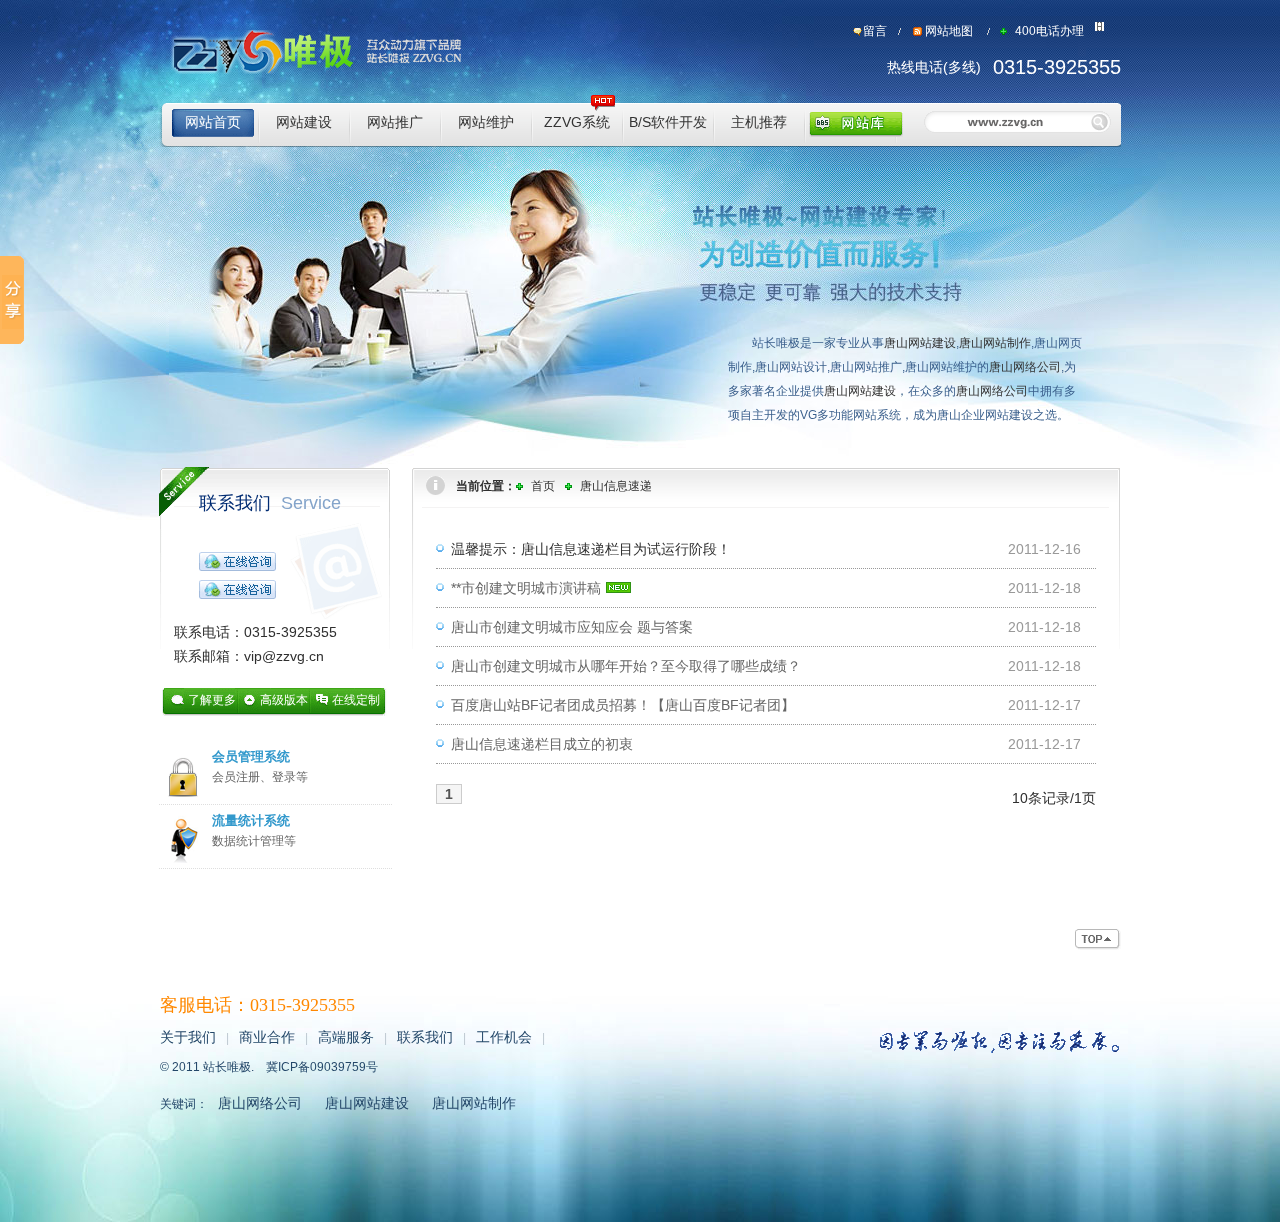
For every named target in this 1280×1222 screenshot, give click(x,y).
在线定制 (356, 700)
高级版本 (284, 700)
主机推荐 (759, 122)
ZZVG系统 (577, 122)
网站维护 (486, 122)
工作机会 (504, 1037)
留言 (875, 31)
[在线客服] (237, 560)
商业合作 (267, 1037)
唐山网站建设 (920, 343)
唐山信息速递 (616, 486)
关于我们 (188, 1037)
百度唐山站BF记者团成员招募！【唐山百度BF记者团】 (623, 705)
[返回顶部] (1098, 939)
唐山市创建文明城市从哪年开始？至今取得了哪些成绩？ (626, 666)
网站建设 (304, 122)
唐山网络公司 (1025, 367)
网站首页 (213, 122)
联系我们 (270, 503)
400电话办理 (1049, 31)
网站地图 (949, 31)
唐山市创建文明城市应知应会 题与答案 (572, 627)
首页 (543, 486)
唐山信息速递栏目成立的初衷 (542, 744)
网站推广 (395, 122)
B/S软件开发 (668, 122)
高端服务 (346, 1037)
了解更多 (212, 700)
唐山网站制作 (995, 343)
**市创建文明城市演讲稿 (526, 588)
